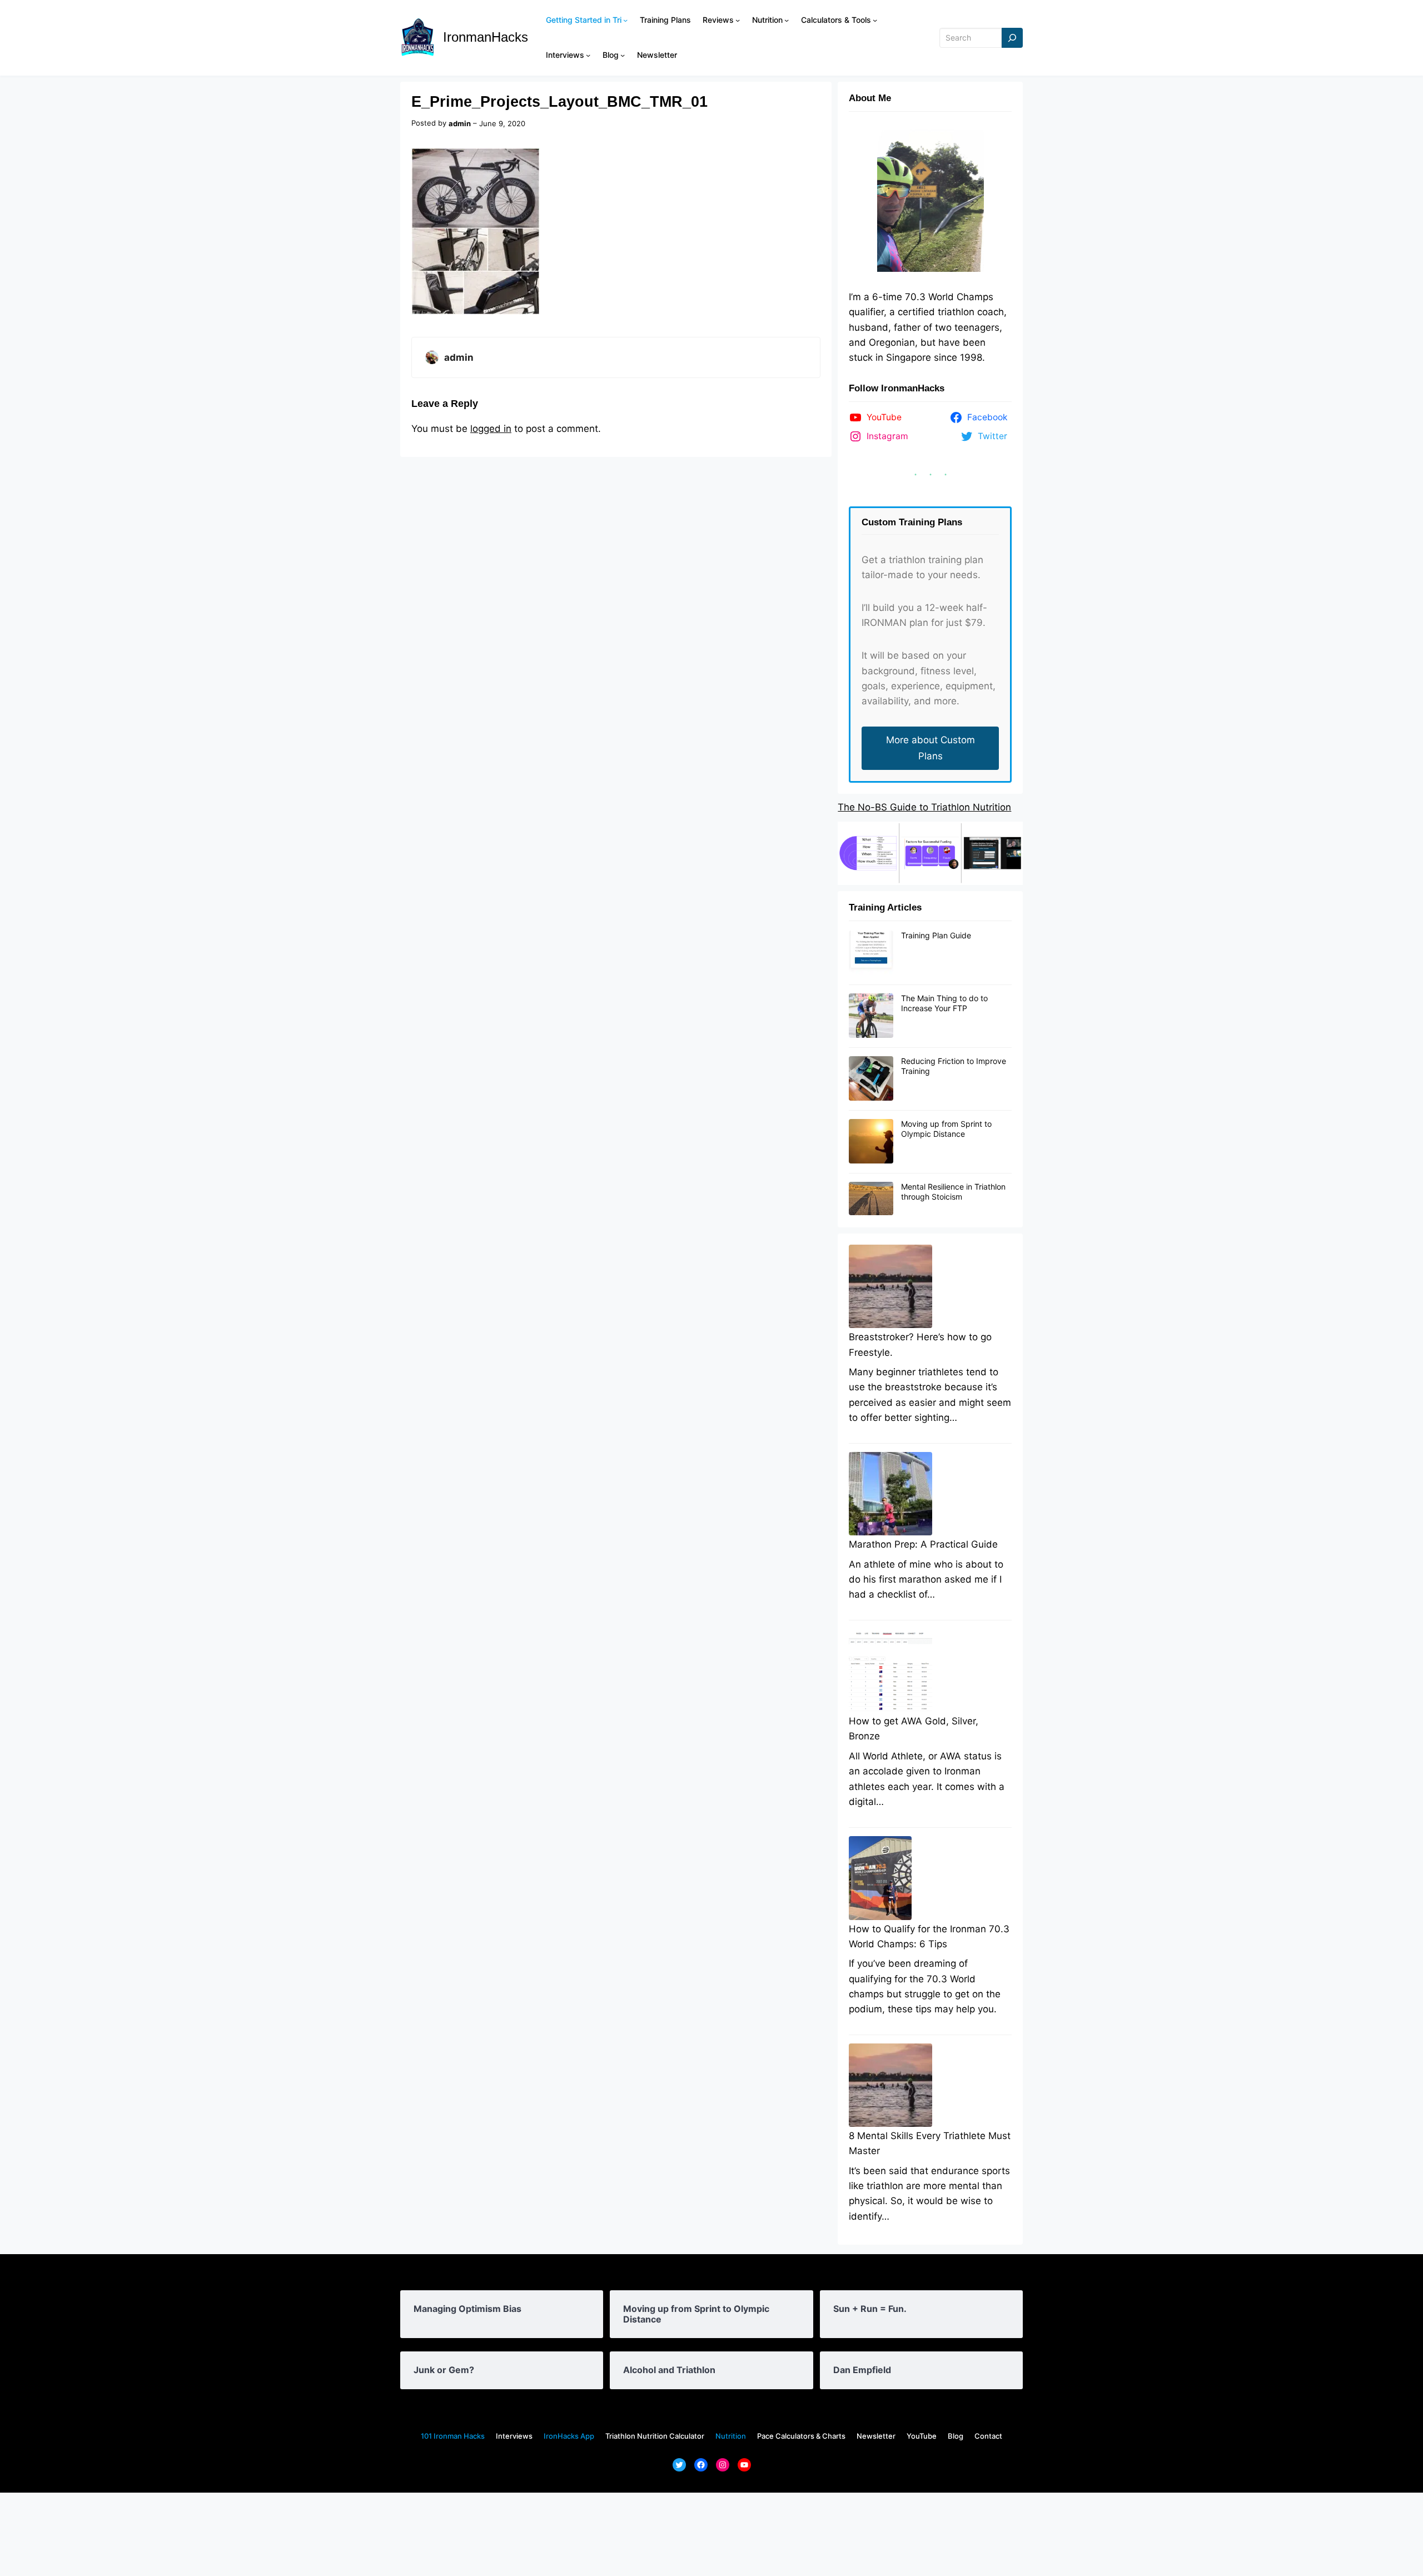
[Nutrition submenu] (787, 20)
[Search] (1012, 38)
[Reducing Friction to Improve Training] (871, 1079)
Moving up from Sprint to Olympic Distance (946, 1129)
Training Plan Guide (936, 935)
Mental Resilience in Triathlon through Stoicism (953, 1192)
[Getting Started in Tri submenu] (625, 20)
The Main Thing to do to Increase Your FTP (944, 1003)
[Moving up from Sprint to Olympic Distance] (871, 1142)
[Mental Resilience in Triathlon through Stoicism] (871, 1199)
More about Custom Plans (931, 748)
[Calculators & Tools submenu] (875, 20)
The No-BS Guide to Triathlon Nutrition (924, 807)
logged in (491, 429)
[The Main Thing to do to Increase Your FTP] (871, 1016)
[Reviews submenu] (738, 20)
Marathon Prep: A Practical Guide (923, 1544)
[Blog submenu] (623, 55)
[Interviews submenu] (588, 55)
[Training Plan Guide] (871, 953)
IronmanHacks (486, 37)
